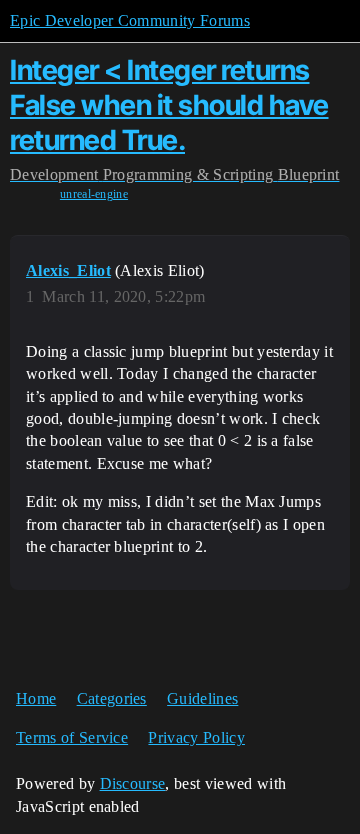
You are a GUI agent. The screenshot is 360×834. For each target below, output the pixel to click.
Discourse (133, 783)
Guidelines (202, 698)
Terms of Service (72, 737)
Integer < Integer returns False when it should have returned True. (169, 105)
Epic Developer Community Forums (130, 20)
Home (36, 698)
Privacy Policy (196, 737)
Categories (112, 698)
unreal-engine (94, 194)
